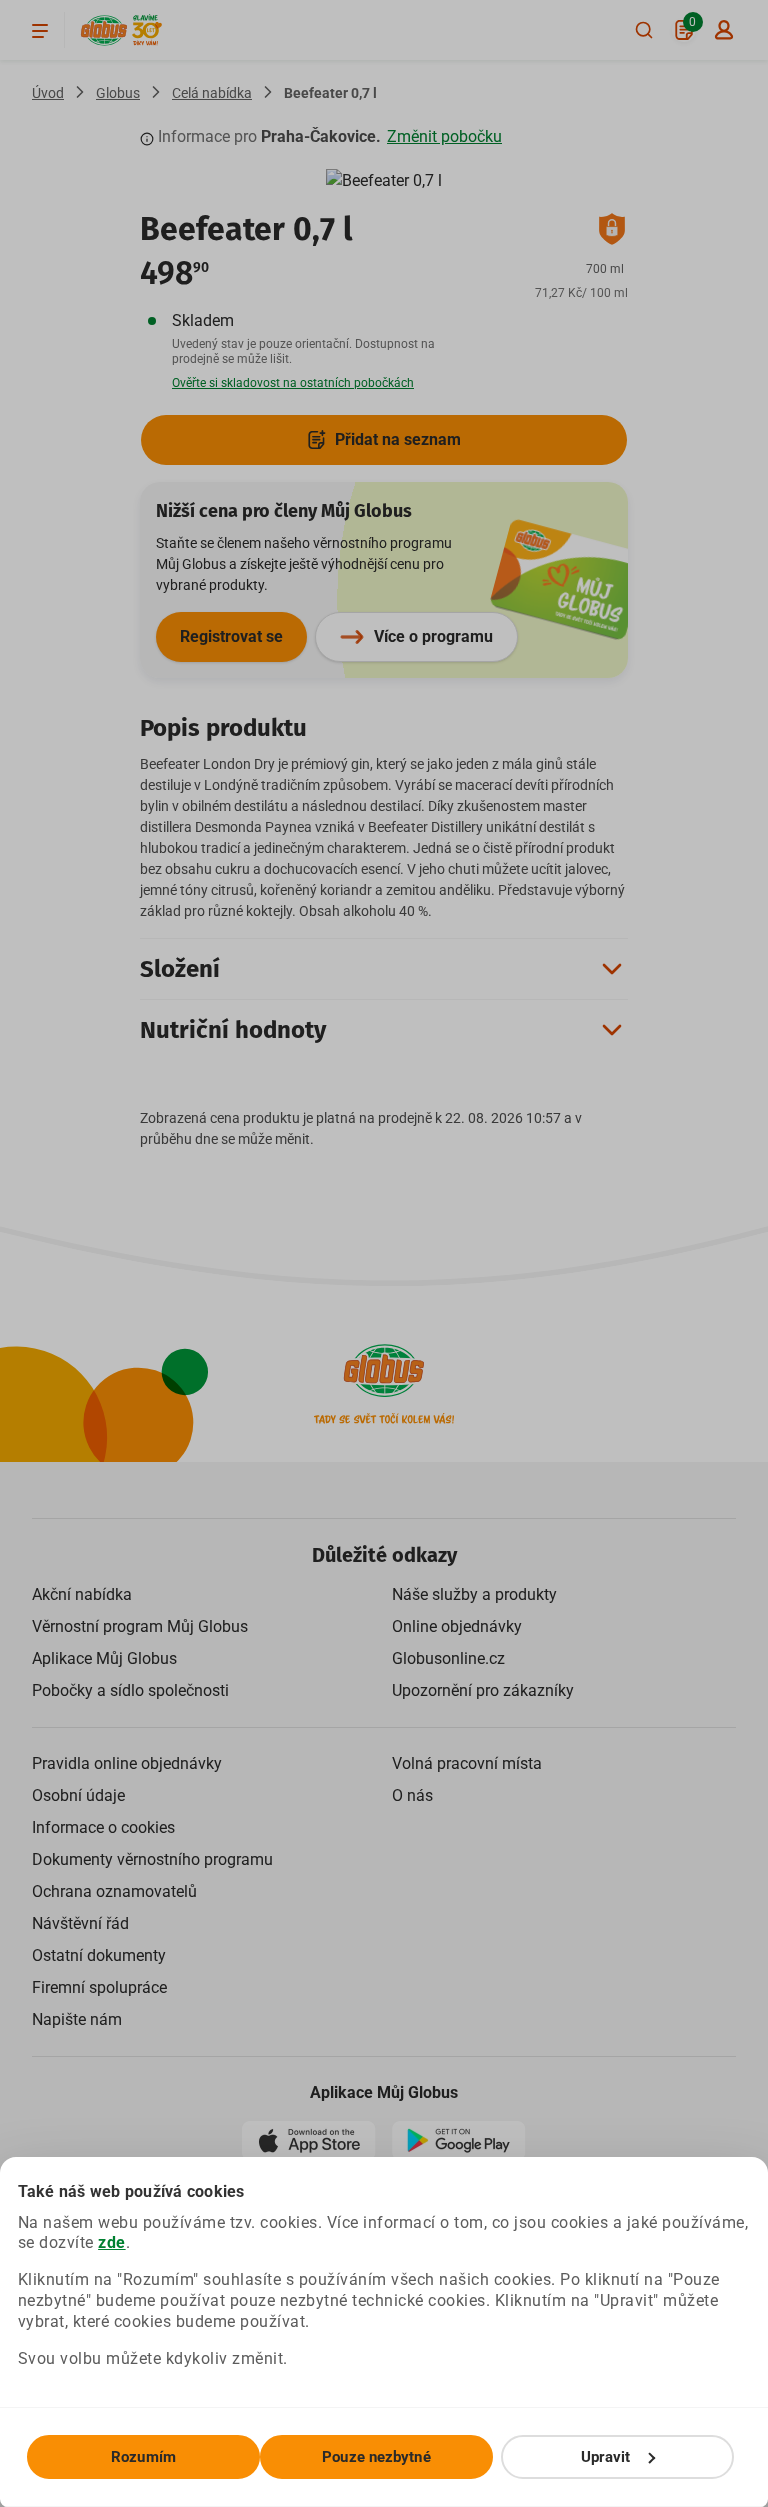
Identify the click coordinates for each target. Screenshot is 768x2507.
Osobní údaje (78, 1795)
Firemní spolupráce (99, 1987)
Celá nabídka (212, 93)
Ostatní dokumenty (99, 1955)
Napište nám (77, 2019)
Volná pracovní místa (467, 1763)
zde (112, 2242)
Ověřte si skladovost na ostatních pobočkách (293, 383)
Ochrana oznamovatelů (114, 1891)
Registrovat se (231, 636)
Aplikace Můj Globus (104, 1658)
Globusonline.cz (448, 1658)
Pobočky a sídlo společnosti (130, 1690)
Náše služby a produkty (474, 1594)
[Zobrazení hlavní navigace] (40, 30)
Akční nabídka (82, 1594)
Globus (118, 93)
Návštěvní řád (80, 1923)
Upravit (606, 2457)
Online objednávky (457, 1626)
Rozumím (143, 2457)
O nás (412, 1795)
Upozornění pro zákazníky (483, 1690)
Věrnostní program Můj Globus (140, 1626)
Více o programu (433, 636)
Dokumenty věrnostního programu (152, 1859)
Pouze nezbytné (376, 2457)
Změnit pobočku (444, 136)
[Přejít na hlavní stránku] (104, 30)
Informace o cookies (103, 1827)
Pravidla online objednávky (127, 1763)
